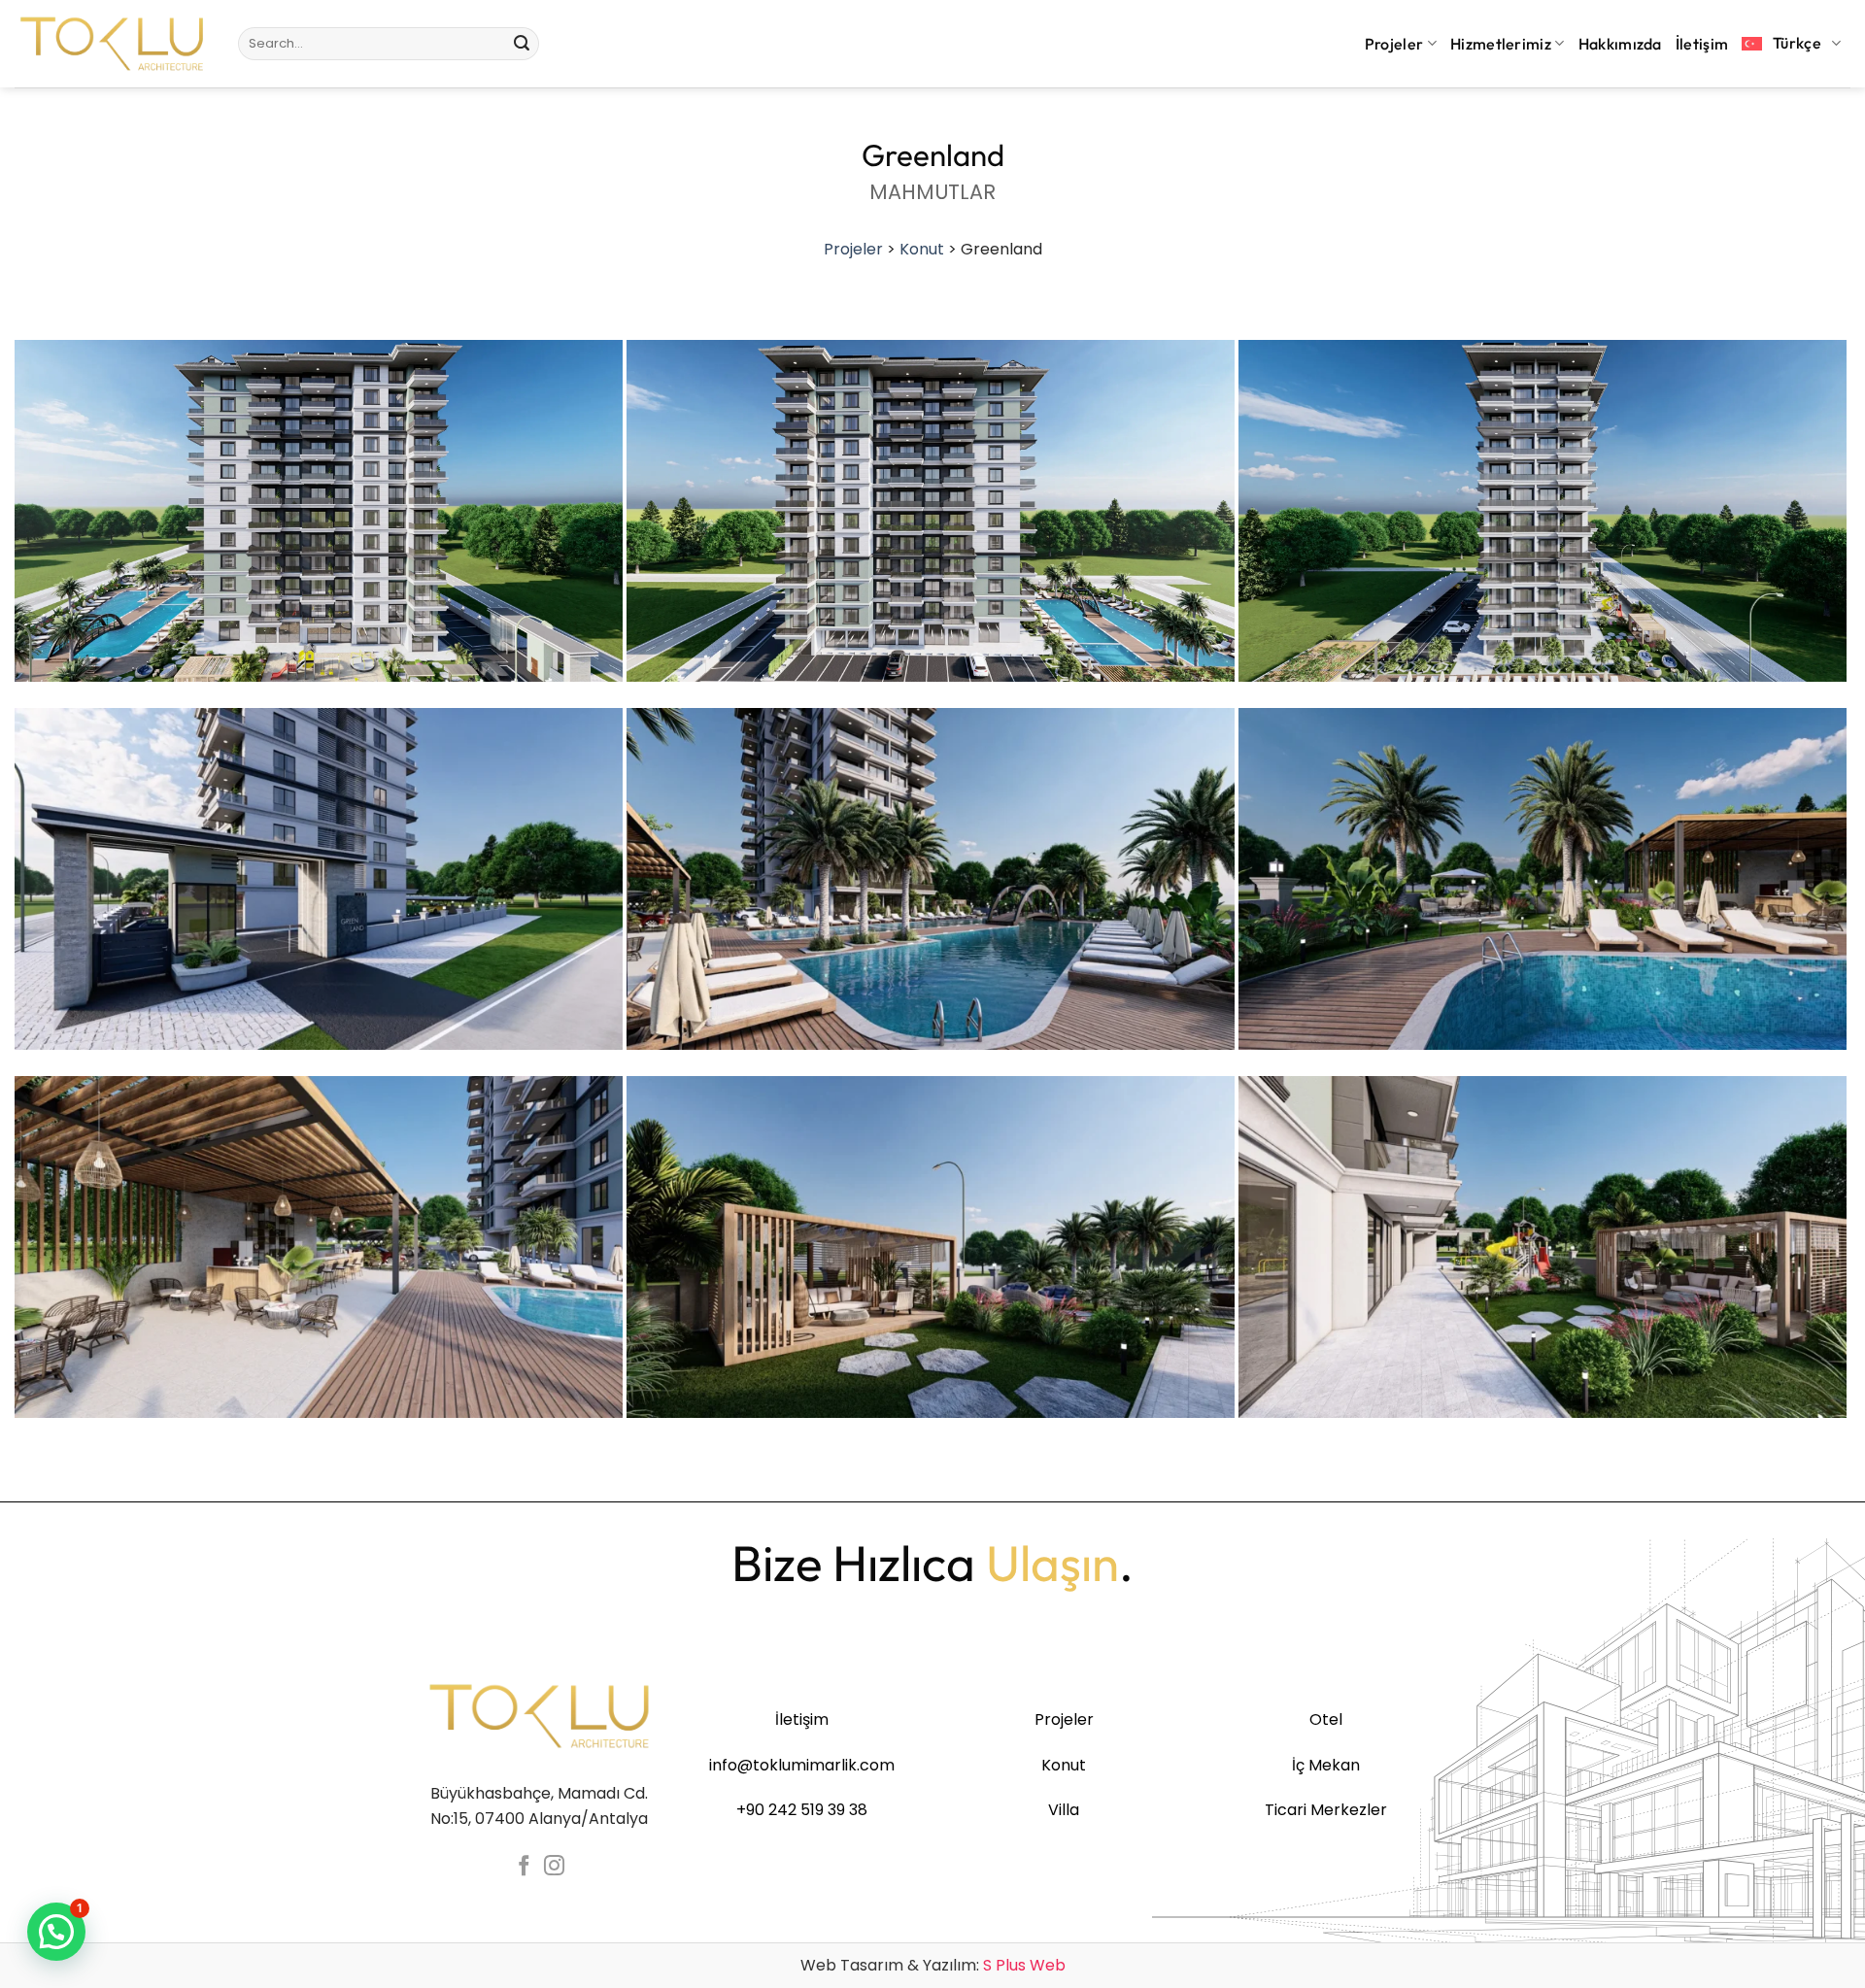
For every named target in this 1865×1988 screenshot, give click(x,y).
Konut (922, 249)
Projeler (1394, 44)
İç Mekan (1326, 1765)
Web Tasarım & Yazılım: (933, 1965)
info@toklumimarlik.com (802, 1765)
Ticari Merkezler (1326, 1810)
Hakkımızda (1620, 44)
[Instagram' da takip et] (554, 1867)
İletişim (1702, 44)
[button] (56, 1932)
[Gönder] (522, 44)
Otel (1326, 1719)
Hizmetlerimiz (1501, 44)
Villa (1064, 1810)
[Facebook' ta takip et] (524, 1867)
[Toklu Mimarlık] (112, 44)
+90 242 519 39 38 (802, 1810)
